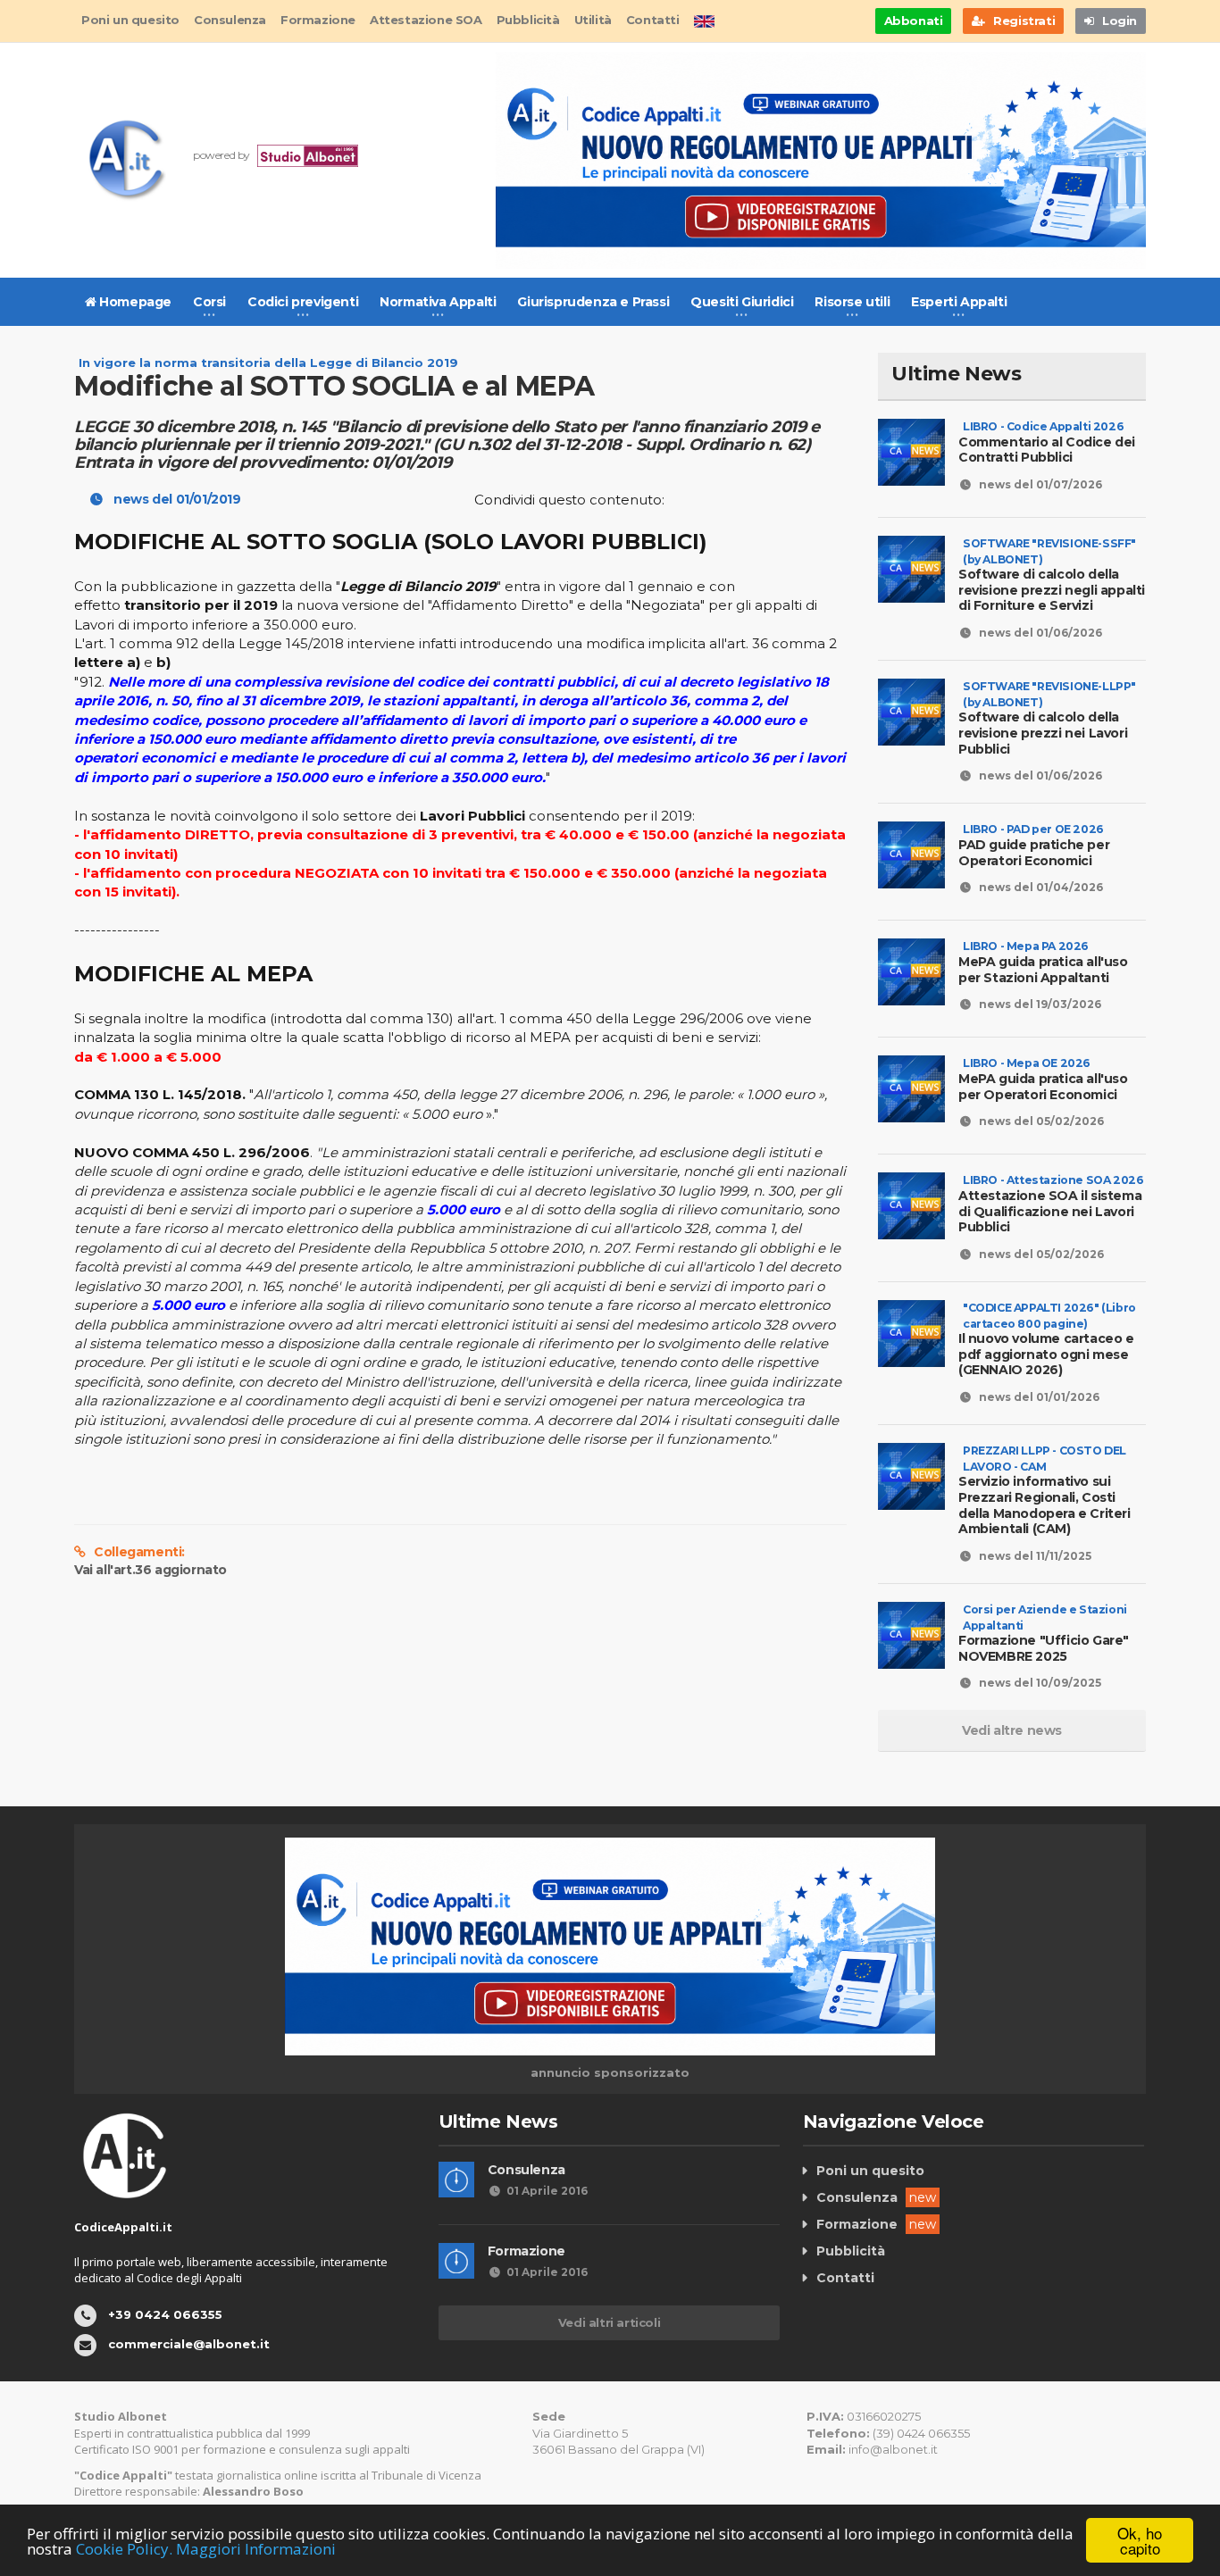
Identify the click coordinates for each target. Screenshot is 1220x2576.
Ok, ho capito (1140, 2540)
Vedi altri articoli (609, 2322)
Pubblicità (528, 20)
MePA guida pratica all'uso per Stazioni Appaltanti (1043, 962)
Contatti (653, 20)
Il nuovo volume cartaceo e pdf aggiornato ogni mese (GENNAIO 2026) (1047, 1347)
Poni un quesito (130, 20)
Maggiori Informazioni (256, 2549)
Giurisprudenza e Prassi (593, 302)
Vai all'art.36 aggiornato (150, 1570)
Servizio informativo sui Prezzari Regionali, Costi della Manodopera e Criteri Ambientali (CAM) (1045, 1498)
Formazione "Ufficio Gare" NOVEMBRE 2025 (1044, 1641)
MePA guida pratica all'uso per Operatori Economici (1043, 1079)
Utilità (593, 20)
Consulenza (230, 20)
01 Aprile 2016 (547, 2191)
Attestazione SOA (426, 20)
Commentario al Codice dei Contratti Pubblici (1047, 442)
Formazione (318, 20)
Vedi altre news (1012, 1730)
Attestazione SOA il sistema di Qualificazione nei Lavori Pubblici (1051, 1204)
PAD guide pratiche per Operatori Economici (1034, 845)
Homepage (134, 302)
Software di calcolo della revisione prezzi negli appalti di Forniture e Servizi (1052, 583)
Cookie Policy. (124, 2549)
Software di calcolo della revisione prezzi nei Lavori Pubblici (1047, 725)
